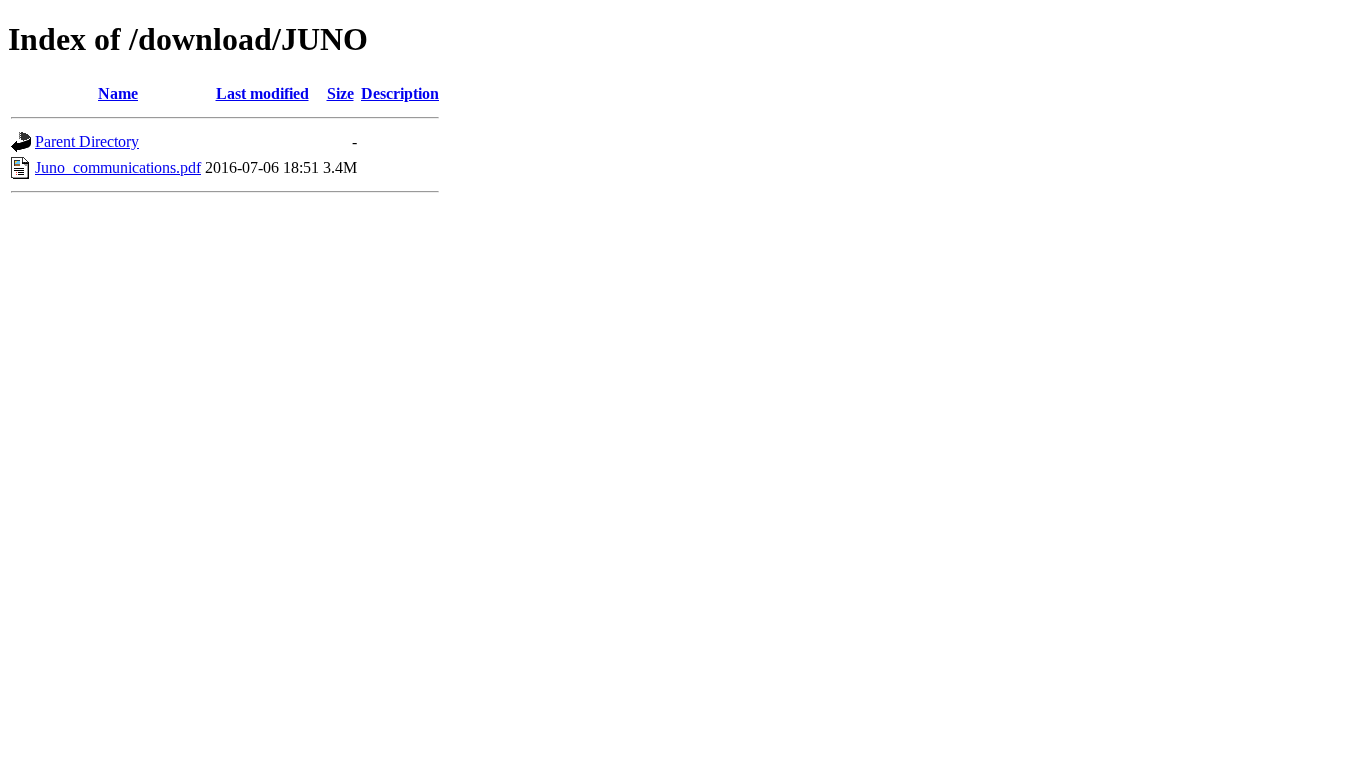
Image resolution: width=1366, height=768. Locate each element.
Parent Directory (87, 141)
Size (340, 93)
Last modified (262, 93)
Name (118, 93)
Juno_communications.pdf (118, 167)
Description (400, 93)
